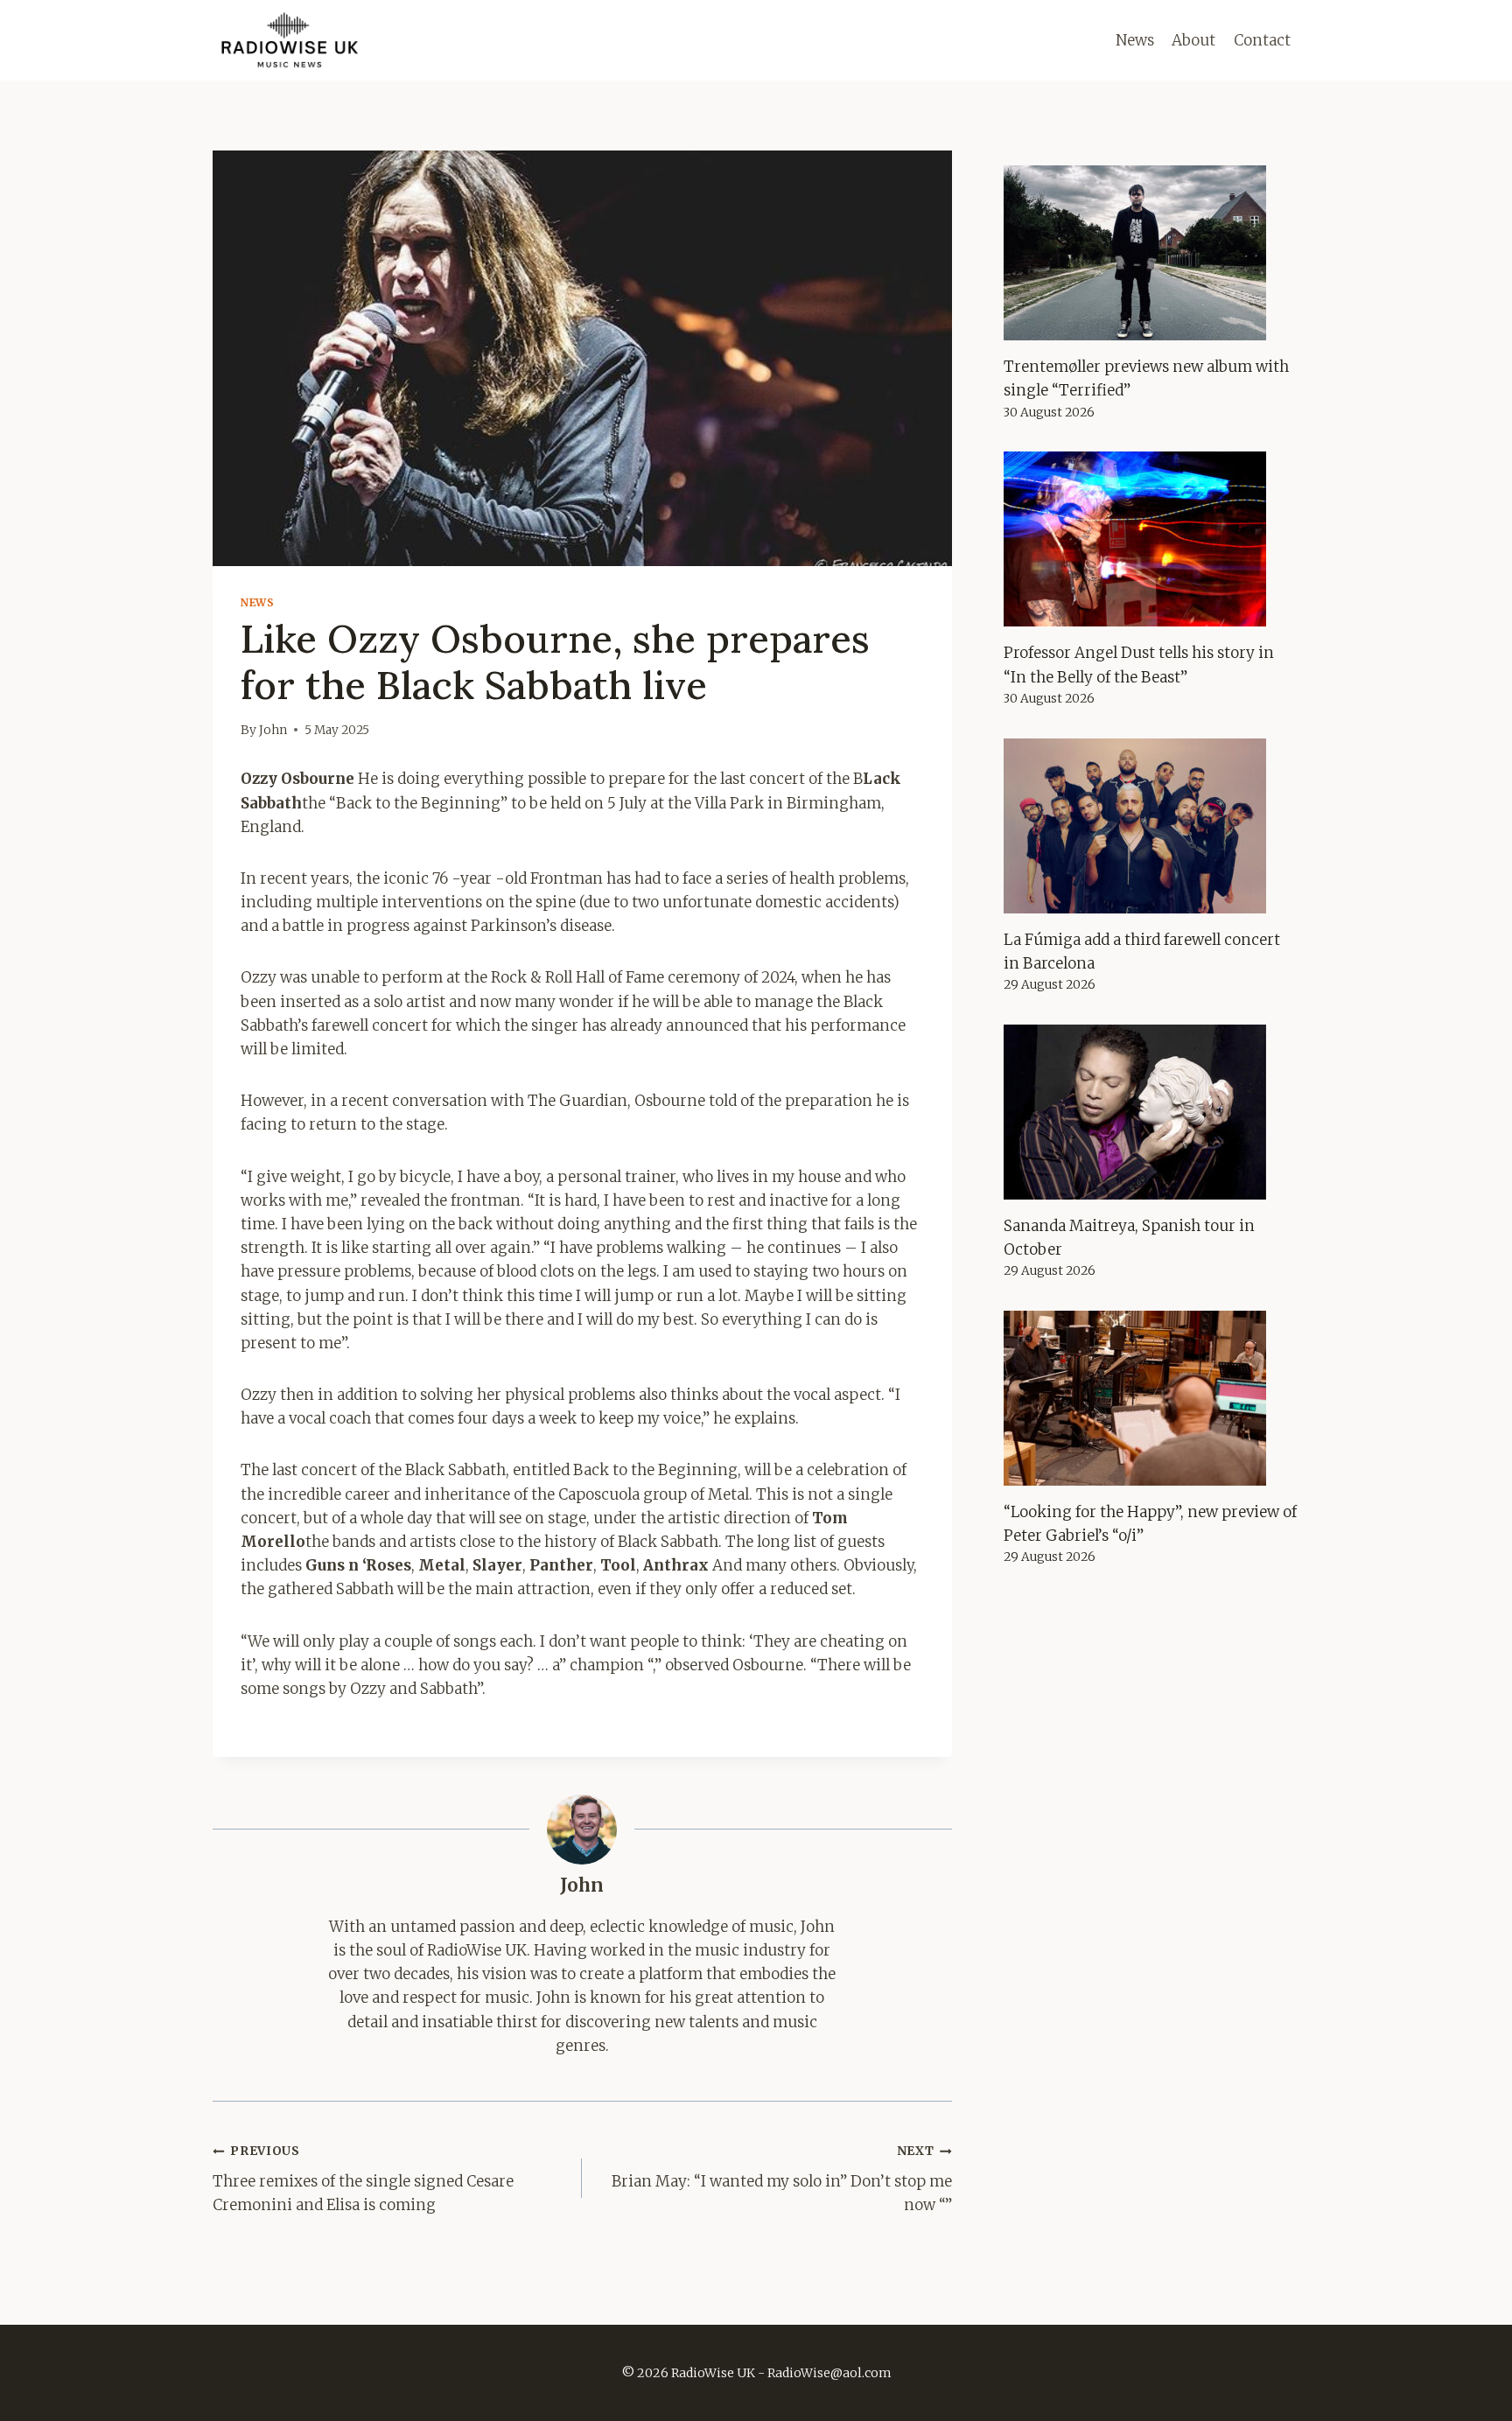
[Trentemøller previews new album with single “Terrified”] (1151, 253)
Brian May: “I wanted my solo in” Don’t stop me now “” (781, 2179)
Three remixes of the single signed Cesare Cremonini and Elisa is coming (363, 2179)
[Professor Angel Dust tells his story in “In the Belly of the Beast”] (1151, 539)
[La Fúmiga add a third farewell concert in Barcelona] (1151, 826)
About (1193, 40)
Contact (1262, 40)
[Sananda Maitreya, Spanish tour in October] (1151, 1112)
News (1135, 40)
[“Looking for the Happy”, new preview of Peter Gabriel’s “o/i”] (1151, 1398)
